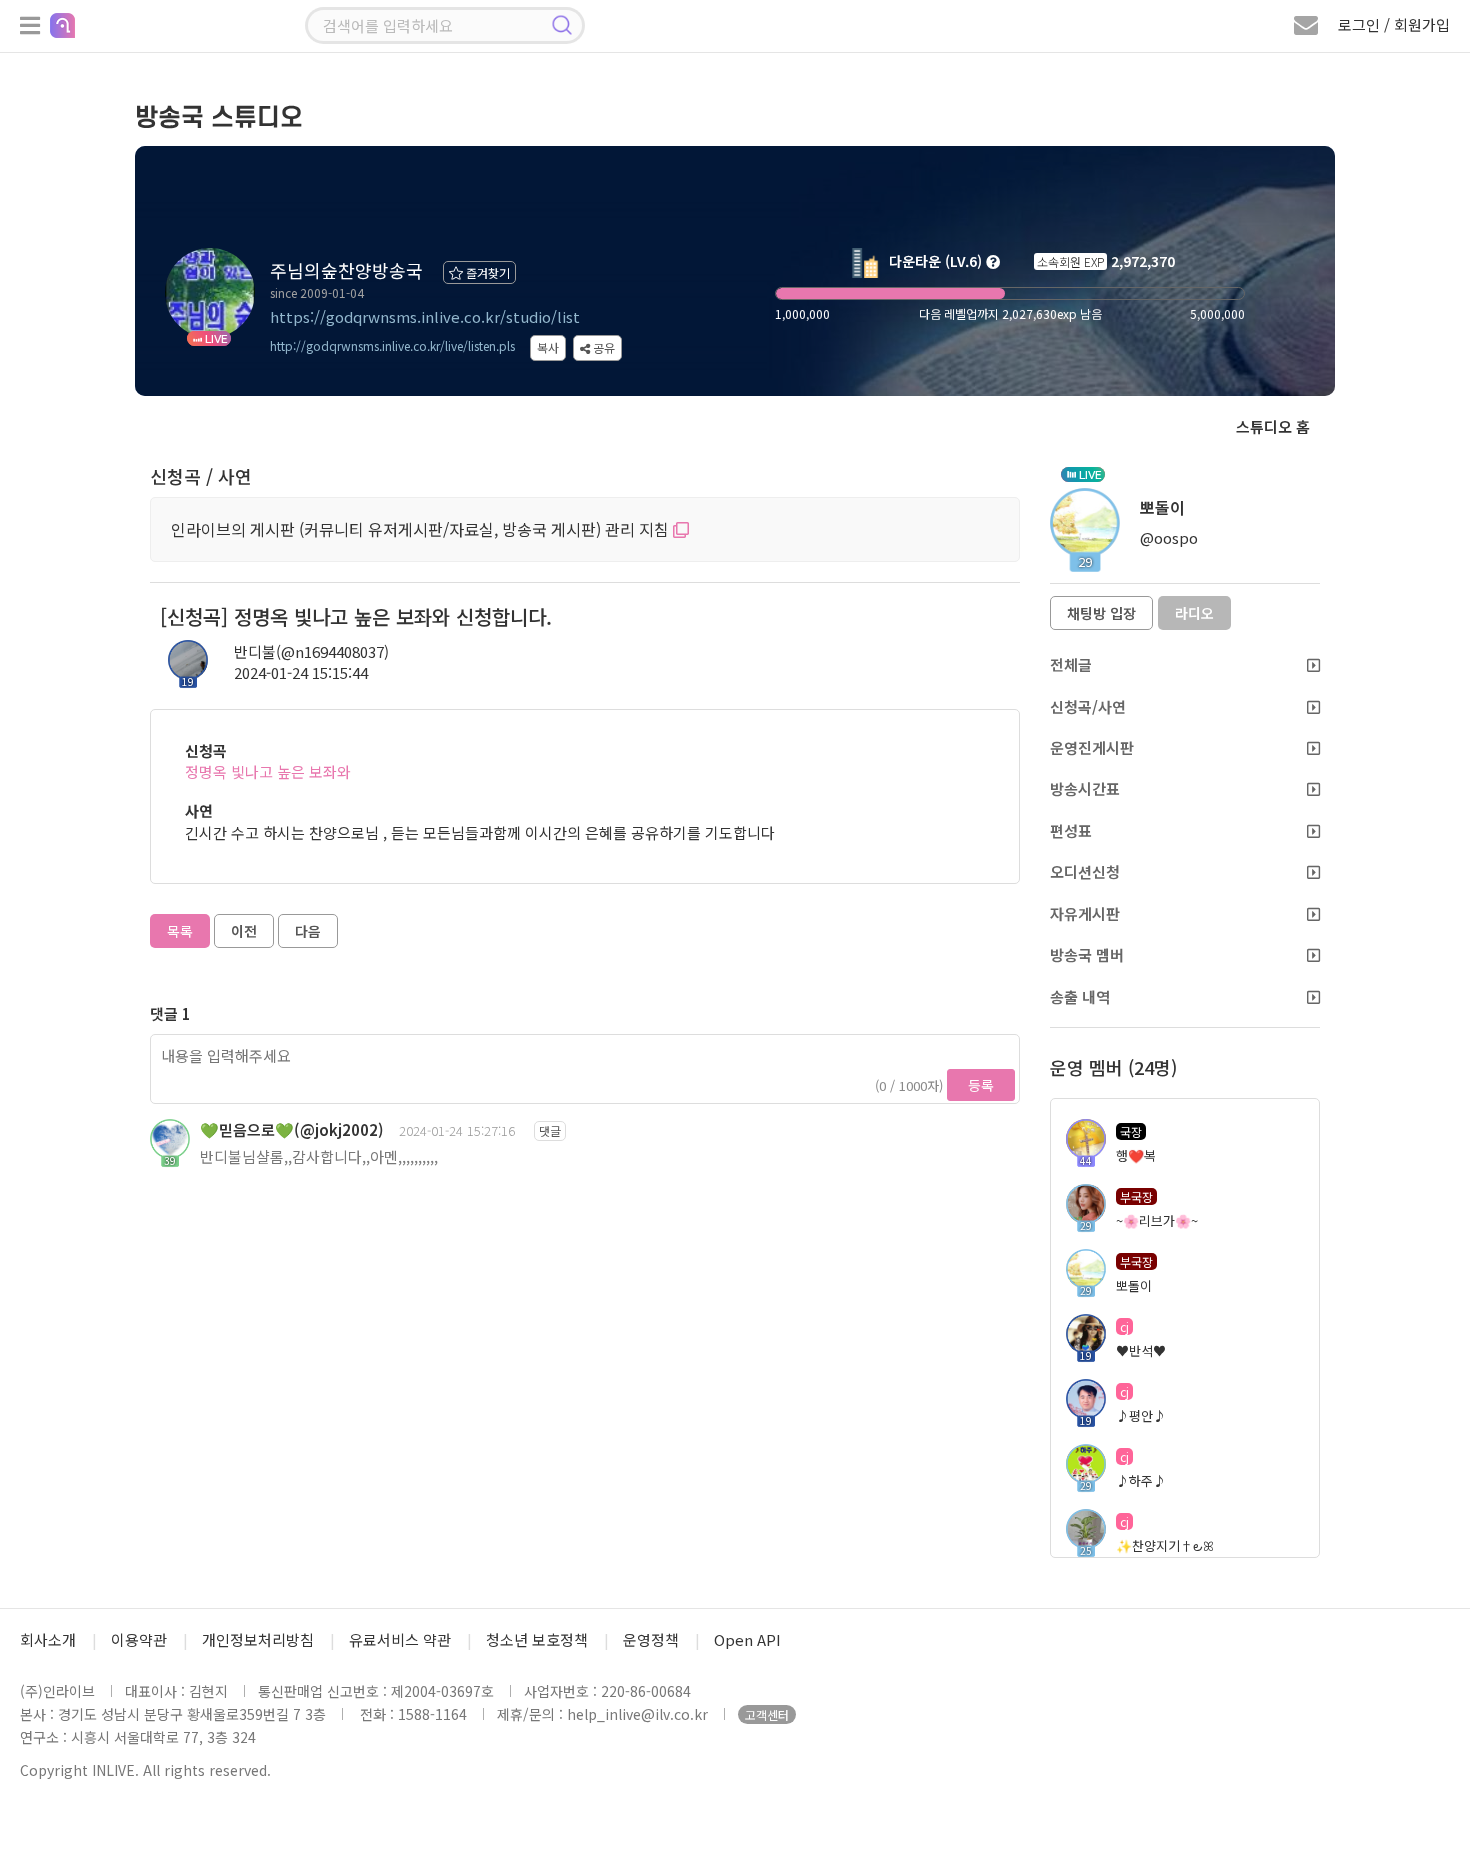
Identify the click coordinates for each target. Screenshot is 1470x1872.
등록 (981, 1085)
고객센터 (767, 1714)
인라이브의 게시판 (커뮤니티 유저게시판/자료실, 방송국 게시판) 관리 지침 (422, 529)
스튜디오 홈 (1273, 426)
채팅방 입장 (1101, 613)
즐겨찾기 (486, 272)
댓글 (550, 1130)
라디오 (1194, 613)
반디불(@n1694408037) (311, 651)
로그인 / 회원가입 (1394, 24)
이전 (244, 931)
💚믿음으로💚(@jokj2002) (292, 1129)
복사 (548, 347)
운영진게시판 (1092, 747)
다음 (308, 931)
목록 (180, 931)
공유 (602, 347)
